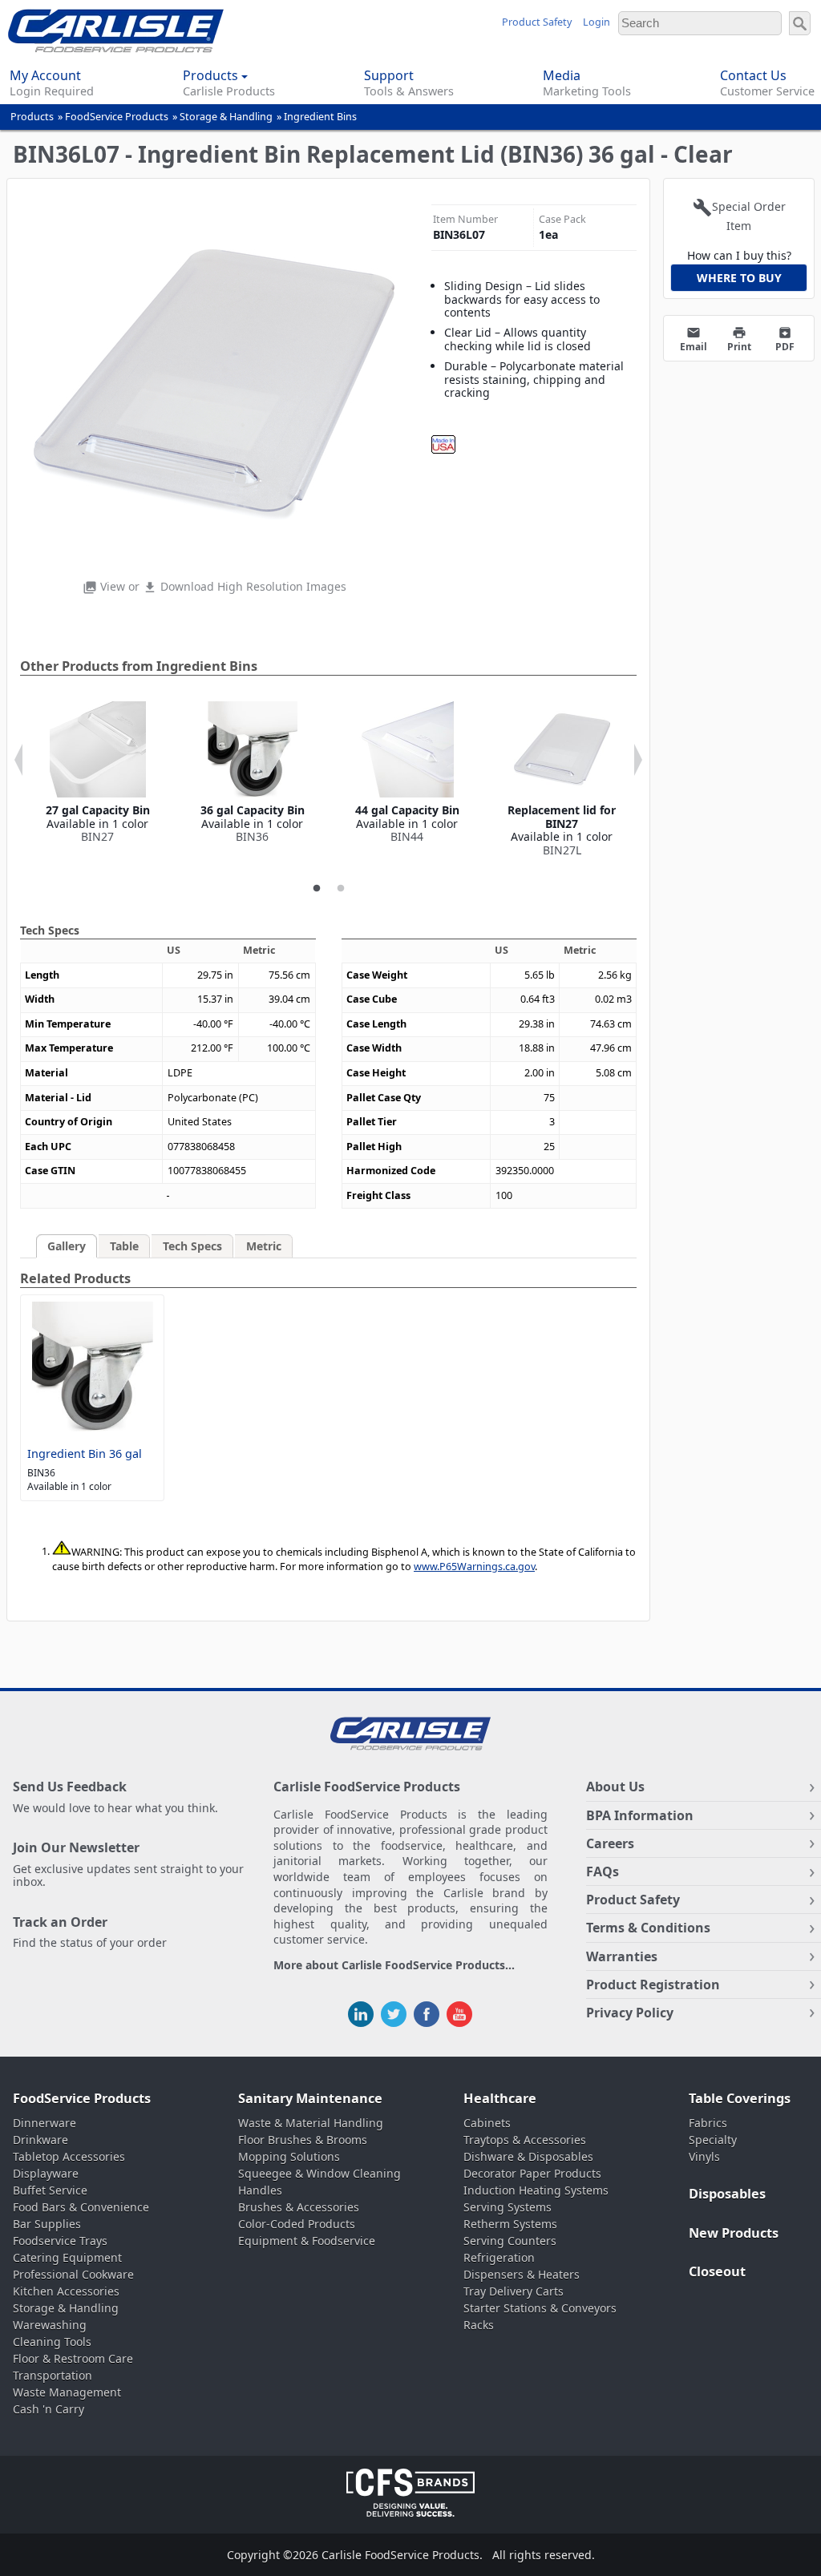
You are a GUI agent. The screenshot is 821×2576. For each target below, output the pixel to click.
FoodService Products (117, 117)
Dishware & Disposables (528, 2156)
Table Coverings (740, 2098)
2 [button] (341, 889)
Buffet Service (50, 2190)
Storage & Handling (226, 117)
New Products (734, 2233)
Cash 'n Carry (49, 2409)
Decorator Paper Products (532, 2173)
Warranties (622, 1956)
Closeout (717, 2271)
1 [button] (317, 889)
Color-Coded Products (297, 2224)
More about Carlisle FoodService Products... (394, 1966)
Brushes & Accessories (299, 2207)
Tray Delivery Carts (514, 2291)
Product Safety (537, 22)
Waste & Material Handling (311, 2123)
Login (597, 22)
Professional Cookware (73, 2274)
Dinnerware (44, 2123)
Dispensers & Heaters (522, 2274)
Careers (610, 1843)
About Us (615, 1787)
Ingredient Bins (320, 117)
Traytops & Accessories (525, 2140)
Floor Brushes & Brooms (303, 2140)
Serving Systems (508, 2207)
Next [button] (638, 760)
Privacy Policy (630, 2013)
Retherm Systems (510, 2224)
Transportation (53, 2375)
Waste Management (67, 2392)
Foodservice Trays (60, 2241)
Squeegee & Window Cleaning (320, 2173)
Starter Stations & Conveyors (540, 2308)
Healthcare (500, 2098)
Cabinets (487, 2123)
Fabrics (708, 2123)
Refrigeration (499, 2257)
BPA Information (640, 1815)
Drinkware (40, 2140)
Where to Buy (739, 278)
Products (32, 117)
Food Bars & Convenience (81, 2207)
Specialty (713, 2140)
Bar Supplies (47, 2224)
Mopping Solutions (289, 2156)
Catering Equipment (67, 2257)
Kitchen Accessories (66, 2291)
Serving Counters (510, 2241)
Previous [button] (18, 760)
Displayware (46, 2173)
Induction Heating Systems (536, 2190)
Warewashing (50, 2325)
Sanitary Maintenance (310, 2098)
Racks (479, 2325)
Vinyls (704, 2156)
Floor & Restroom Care (73, 2358)
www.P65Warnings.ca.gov (474, 1567)
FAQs (603, 1871)
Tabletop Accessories (69, 2156)
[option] (97, 773)
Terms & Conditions (648, 1928)
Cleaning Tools (52, 2342)
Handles (260, 2190)
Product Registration (653, 1984)
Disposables (727, 2194)
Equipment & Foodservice (307, 2241)
